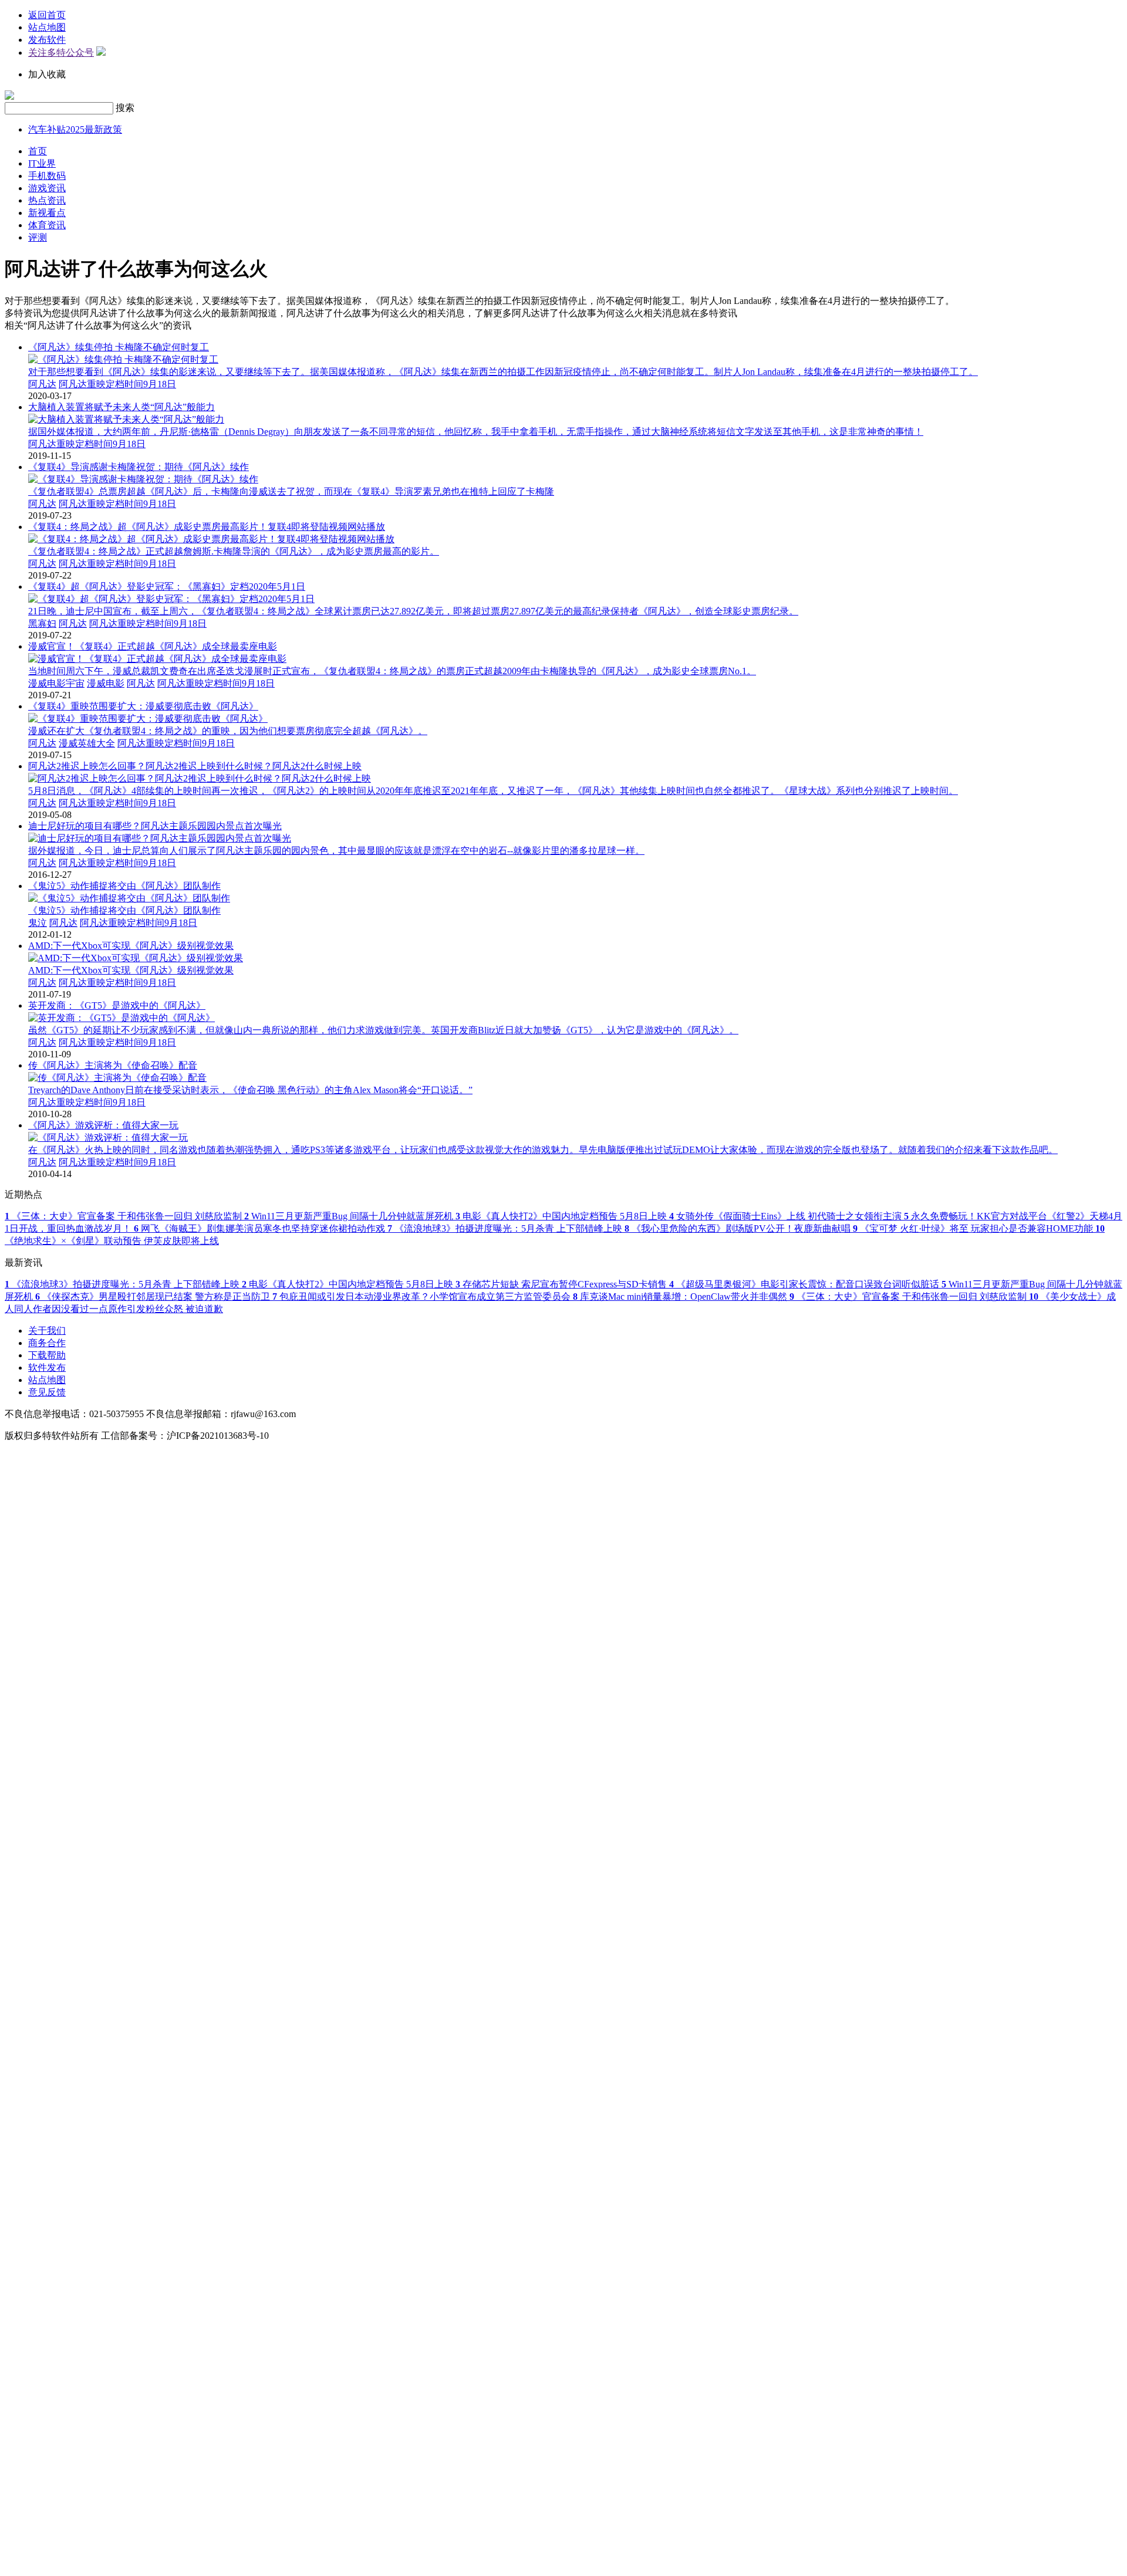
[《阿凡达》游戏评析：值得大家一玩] (108, 1137)
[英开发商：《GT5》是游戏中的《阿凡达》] (122, 1018)
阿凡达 (42, 384)
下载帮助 (47, 1355)
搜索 (125, 108)
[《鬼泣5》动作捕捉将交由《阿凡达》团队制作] (129, 898)
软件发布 (47, 1368)
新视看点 (47, 213)
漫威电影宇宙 (56, 683)
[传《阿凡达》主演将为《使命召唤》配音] (117, 1078)
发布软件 (47, 40)
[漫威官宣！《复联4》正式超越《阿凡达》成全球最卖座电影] (157, 659)
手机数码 (47, 176)
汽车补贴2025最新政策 (75, 129)
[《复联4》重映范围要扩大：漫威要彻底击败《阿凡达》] (148, 719)
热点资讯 (47, 200)
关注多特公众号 (61, 53)
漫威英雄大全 (87, 743)
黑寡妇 (42, 623)
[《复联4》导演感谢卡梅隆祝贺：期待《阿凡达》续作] (143, 479)
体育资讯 (47, 225)
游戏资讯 (47, 188)
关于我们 (47, 1331)
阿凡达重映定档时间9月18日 (117, 384)
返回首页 (47, 15)
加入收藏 (47, 74)
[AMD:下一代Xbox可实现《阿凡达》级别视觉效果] (136, 958)
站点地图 (47, 27)
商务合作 (47, 1343)
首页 (38, 151)
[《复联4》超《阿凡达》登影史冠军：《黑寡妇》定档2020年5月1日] (171, 599)
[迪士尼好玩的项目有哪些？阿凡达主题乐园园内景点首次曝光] (160, 838)
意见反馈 (47, 1392)
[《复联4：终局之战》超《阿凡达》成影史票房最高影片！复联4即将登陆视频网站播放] (211, 539)
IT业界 (42, 163)
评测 (38, 237)
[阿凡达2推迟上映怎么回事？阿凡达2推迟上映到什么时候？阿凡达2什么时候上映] (200, 778)
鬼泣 (38, 923)
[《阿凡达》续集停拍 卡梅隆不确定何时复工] (123, 359)
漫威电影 (106, 683)
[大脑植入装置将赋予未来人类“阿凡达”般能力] (126, 419)
